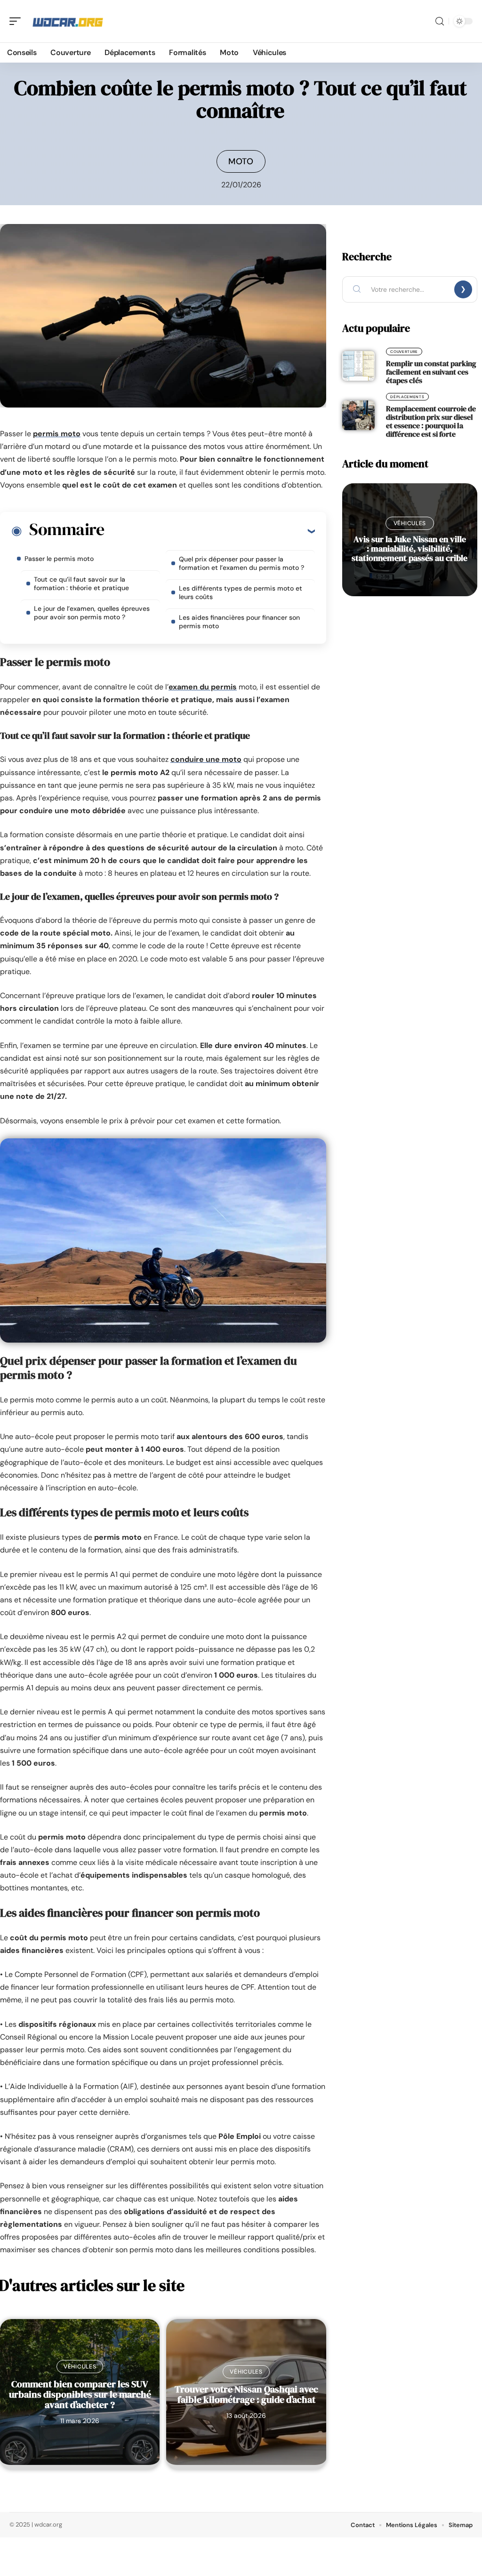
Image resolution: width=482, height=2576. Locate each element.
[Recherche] (440, 21)
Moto (241, 161)
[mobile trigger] (17, 21)
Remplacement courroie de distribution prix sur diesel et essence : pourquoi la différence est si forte (431, 421)
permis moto (57, 434)
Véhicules (80, 2367)
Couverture (404, 352)
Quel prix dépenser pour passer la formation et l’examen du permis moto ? (241, 563)
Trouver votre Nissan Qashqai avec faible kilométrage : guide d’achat (246, 2394)
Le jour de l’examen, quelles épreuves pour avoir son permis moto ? (92, 613)
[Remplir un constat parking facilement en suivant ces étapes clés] (358, 366)
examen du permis (203, 687)
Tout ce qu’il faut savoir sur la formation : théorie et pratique (81, 584)
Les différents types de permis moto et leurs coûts (241, 592)
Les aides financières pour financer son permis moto (239, 622)
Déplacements (407, 397)
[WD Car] (68, 21)
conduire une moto (206, 759)
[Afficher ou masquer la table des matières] (209, 531)
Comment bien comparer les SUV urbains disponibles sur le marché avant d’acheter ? (80, 2394)
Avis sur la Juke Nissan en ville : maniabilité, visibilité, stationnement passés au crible (410, 548)
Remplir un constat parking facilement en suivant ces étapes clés (431, 372)
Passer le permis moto (59, 559)
